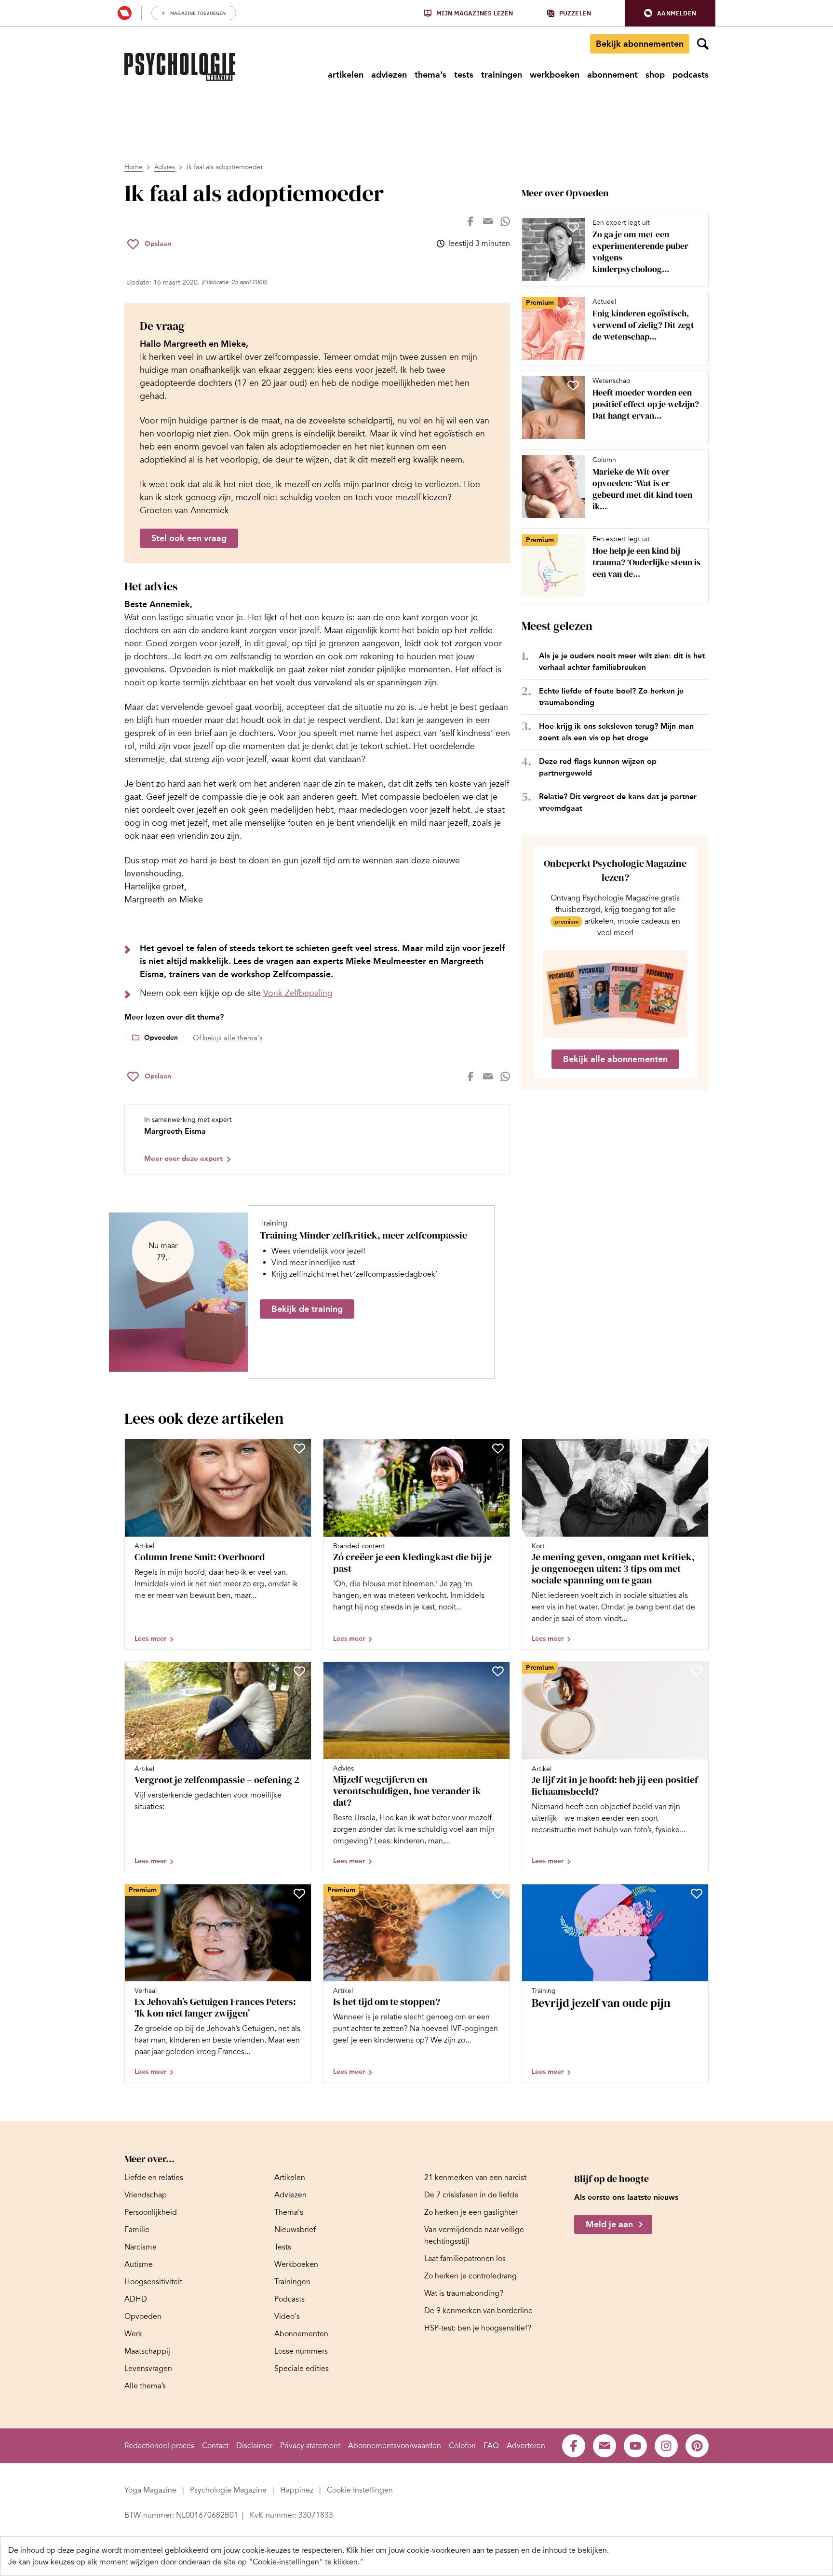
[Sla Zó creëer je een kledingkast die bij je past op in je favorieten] (498, 1448)
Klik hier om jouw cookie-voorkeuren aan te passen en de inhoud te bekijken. (477, 2550)
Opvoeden (161, 1038)
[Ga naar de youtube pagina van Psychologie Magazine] (635, 2446)
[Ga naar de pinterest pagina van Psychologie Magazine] (697, 2446)
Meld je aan (609, 2224)
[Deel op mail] (488, 221)
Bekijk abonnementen (640, 44)
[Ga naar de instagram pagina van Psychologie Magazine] (666, 2446)
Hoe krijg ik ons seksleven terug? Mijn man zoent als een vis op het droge (616, 732)
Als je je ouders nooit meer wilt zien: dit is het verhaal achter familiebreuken (622, 661)
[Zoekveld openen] (703, 44)
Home (134, 167)
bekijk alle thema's (233, 1038)
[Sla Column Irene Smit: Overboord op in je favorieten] (299, 1448)
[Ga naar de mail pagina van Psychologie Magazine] (605, 2446)
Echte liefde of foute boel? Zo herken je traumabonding (611, 697)
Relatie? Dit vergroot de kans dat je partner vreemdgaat (618, 802)
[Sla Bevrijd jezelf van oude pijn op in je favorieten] (697, 1894)
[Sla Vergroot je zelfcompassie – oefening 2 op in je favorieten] (299, 1671)
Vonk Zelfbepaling (298, 993)
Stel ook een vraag (189, 538)
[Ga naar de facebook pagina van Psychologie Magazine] (574, 2446)
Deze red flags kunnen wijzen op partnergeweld (598, 767)
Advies (165, 167)
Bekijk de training (307, 1309)
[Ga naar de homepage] (180, 67)
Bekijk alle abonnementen (615, 1059)
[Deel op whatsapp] (505, 221)
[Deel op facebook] (470, 221)
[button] (670, 13)
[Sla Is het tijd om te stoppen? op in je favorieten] (498, 1894)
